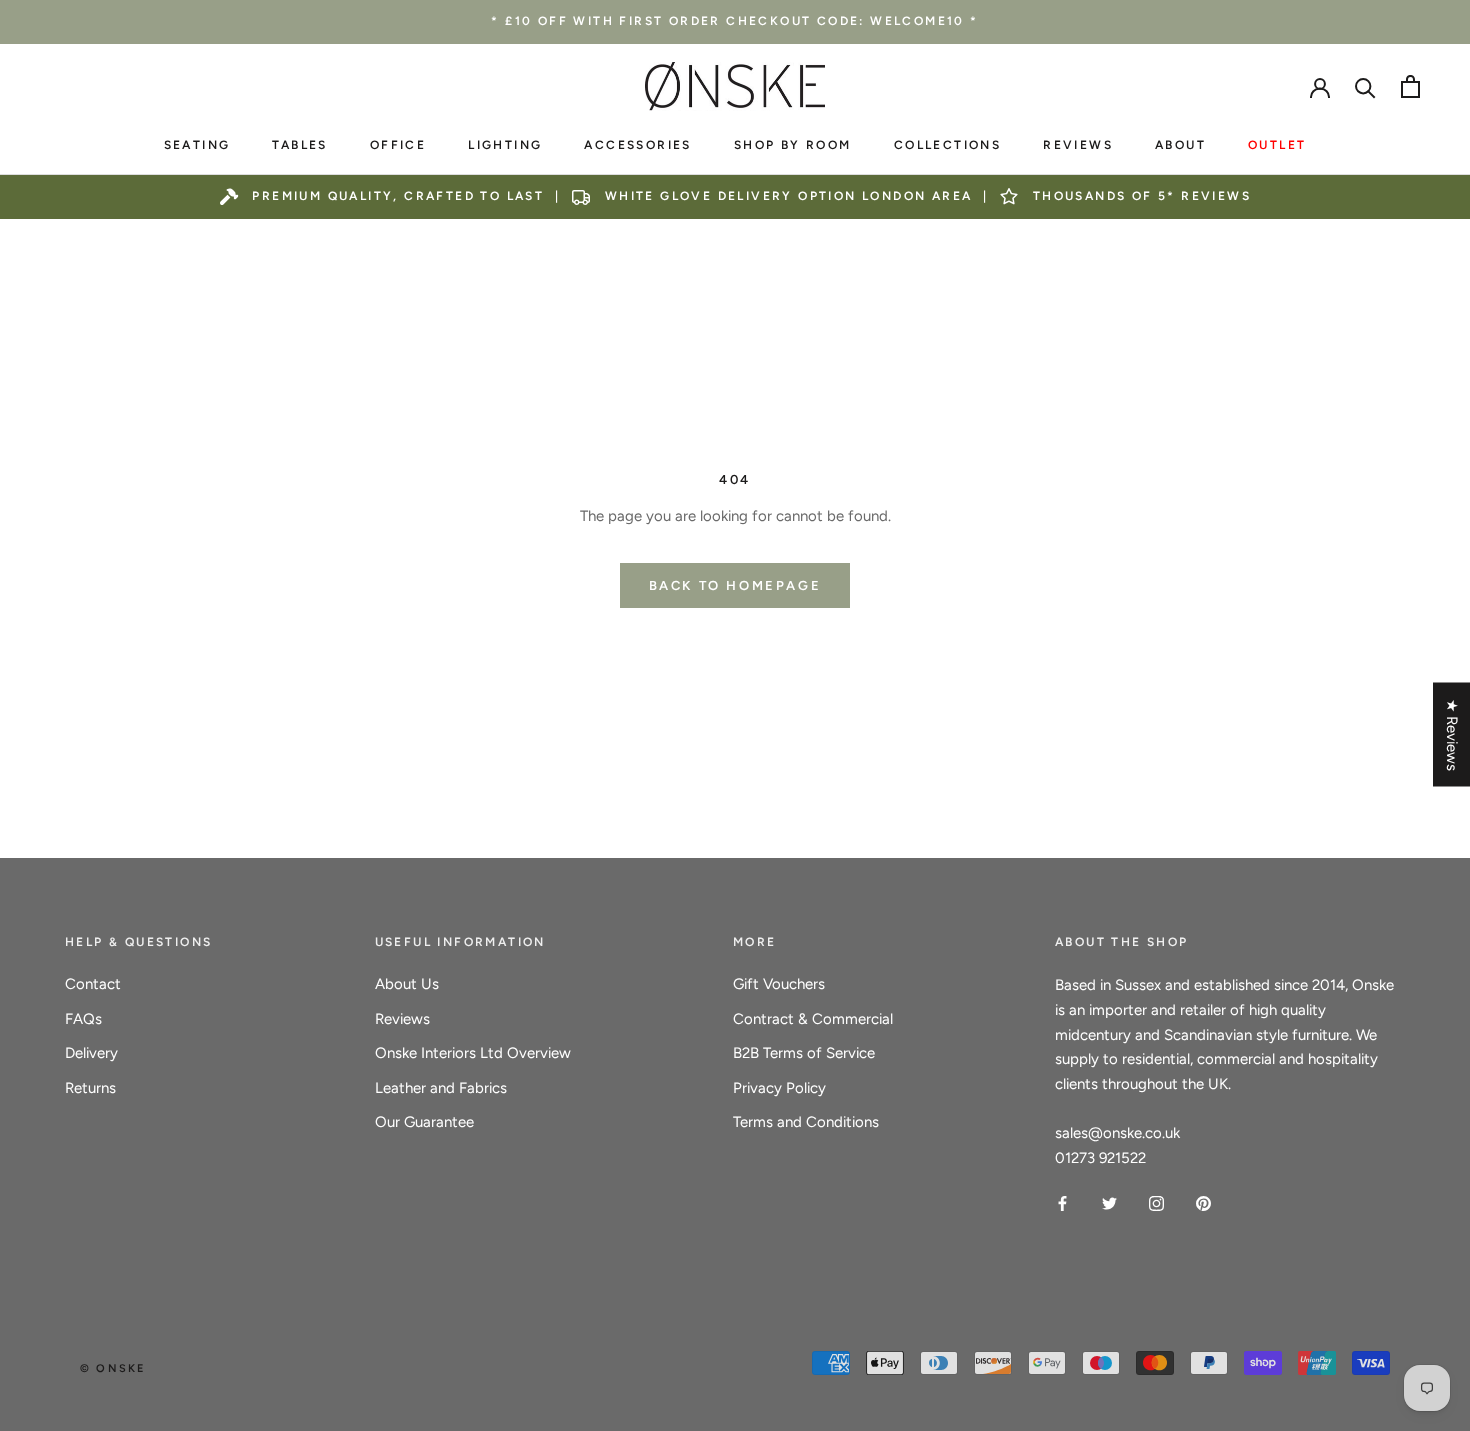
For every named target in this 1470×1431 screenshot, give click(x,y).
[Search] (1365, 86)
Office (398, 145)
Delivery (91, 1053)
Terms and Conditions (806, 1122)
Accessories (637, 145)
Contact (93, 984)
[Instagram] (1156, 1202)
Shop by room (793, 145)
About (1180, 145)
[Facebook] (1062, 1202)
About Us (407, 984)
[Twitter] (1109, 1202)
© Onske (112, 1368)
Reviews (1078, 145)
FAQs (83, 1019)
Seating (197, 145)
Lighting (505, 145)
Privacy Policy (779, 1088)
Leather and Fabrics (441, 1088)
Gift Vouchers (779, 984)
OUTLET (1277, 145)
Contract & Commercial (813, 1019)
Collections (947, 145)
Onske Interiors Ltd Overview (473, 1053)
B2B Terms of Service (804, 1053)
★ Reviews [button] (1452, 734)
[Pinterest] (1203, 1202)
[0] (1410, 86)
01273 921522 (1100, 1158)
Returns (90, 1088)
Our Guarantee (424, 1122)
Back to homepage (735, 585)
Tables (299, 145)
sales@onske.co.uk (1117, 1133)
